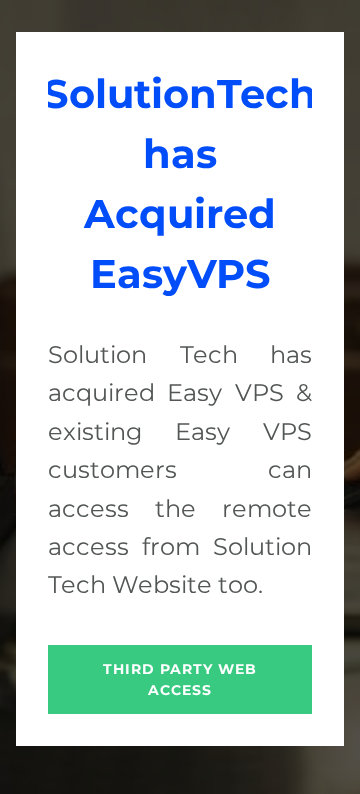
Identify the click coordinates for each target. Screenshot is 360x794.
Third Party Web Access (180, 679)
